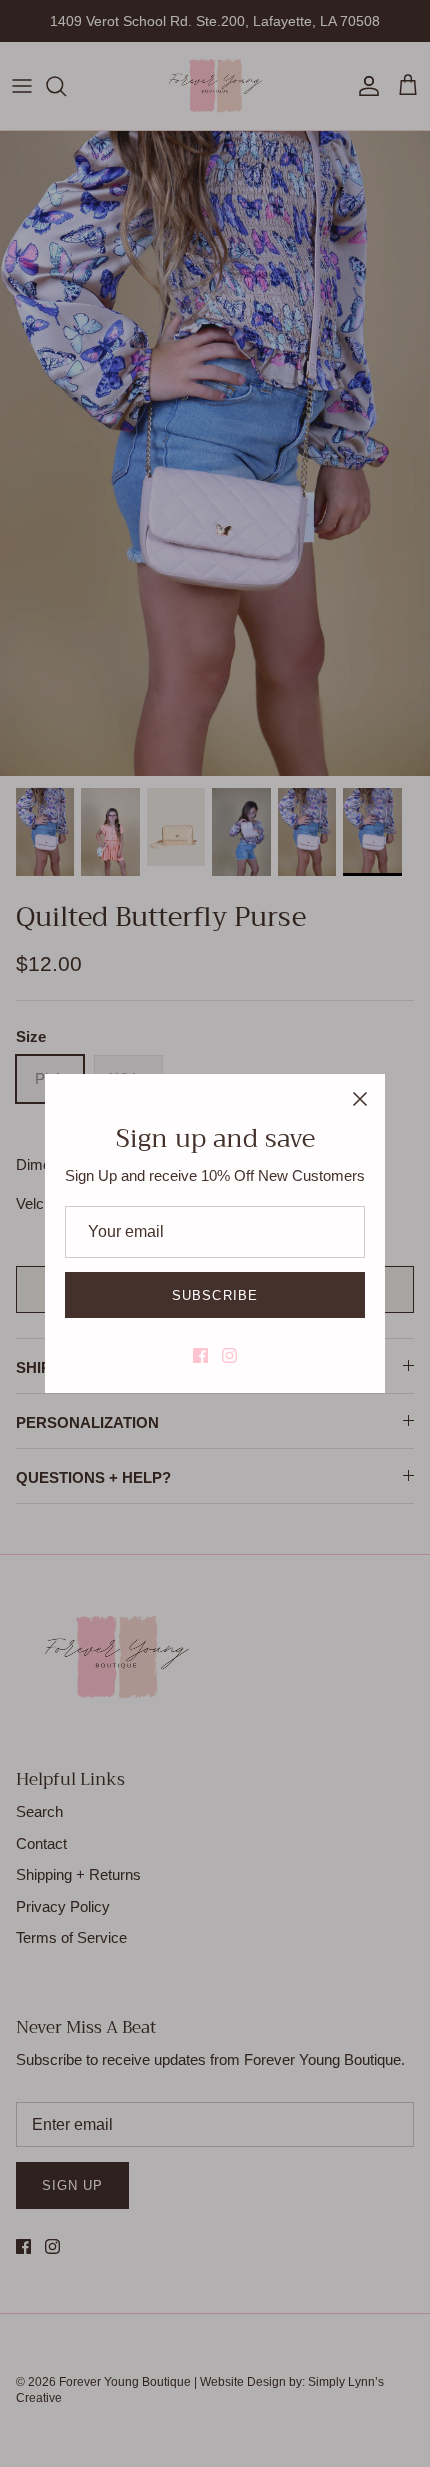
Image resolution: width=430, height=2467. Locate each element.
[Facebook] (200, 1355)
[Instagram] (229, 1355)
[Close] (360, 1099)
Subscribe (214, 1295)
